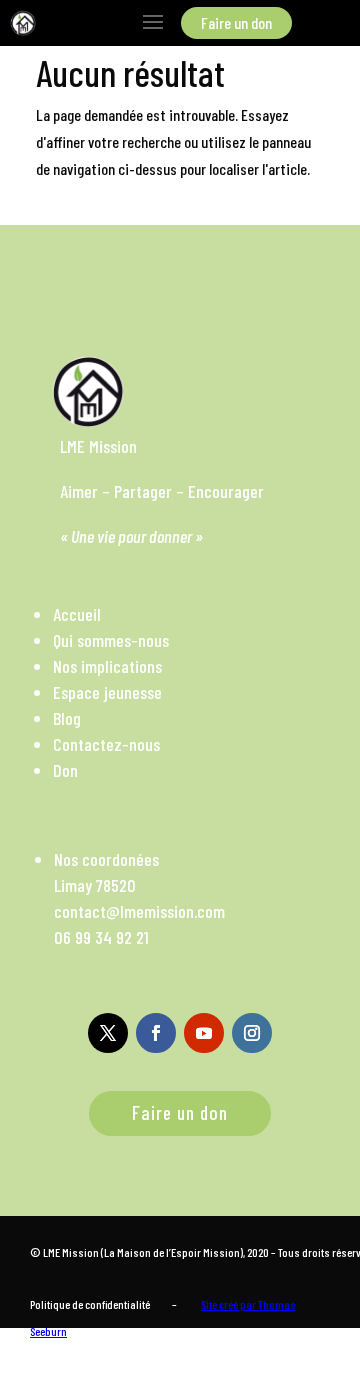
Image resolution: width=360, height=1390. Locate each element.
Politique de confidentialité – (103, 1304)
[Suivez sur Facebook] (156, 1033)
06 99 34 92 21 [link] (101, 937)
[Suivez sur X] (108, 1033)
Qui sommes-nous (111, 640)
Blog (67, 718)
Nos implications (107, 666)
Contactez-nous (106, 744)
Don (65, 770)
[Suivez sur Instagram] (252, 1033)
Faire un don (180, 1112)
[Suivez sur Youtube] (204, 1033)
